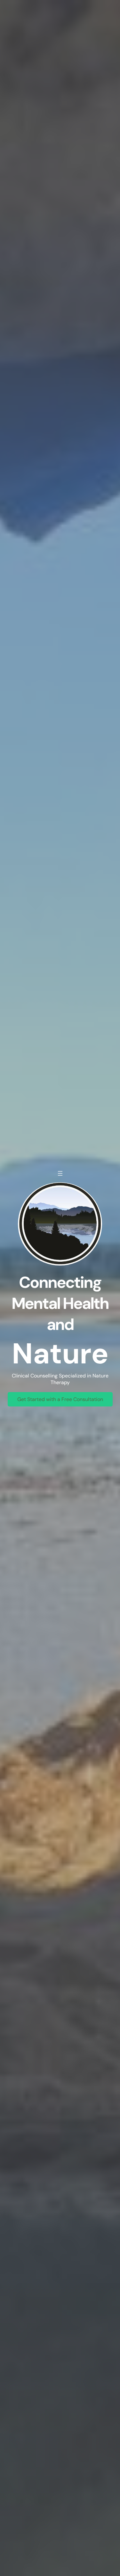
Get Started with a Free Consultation (60, 1399)
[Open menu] (60, 1173)
